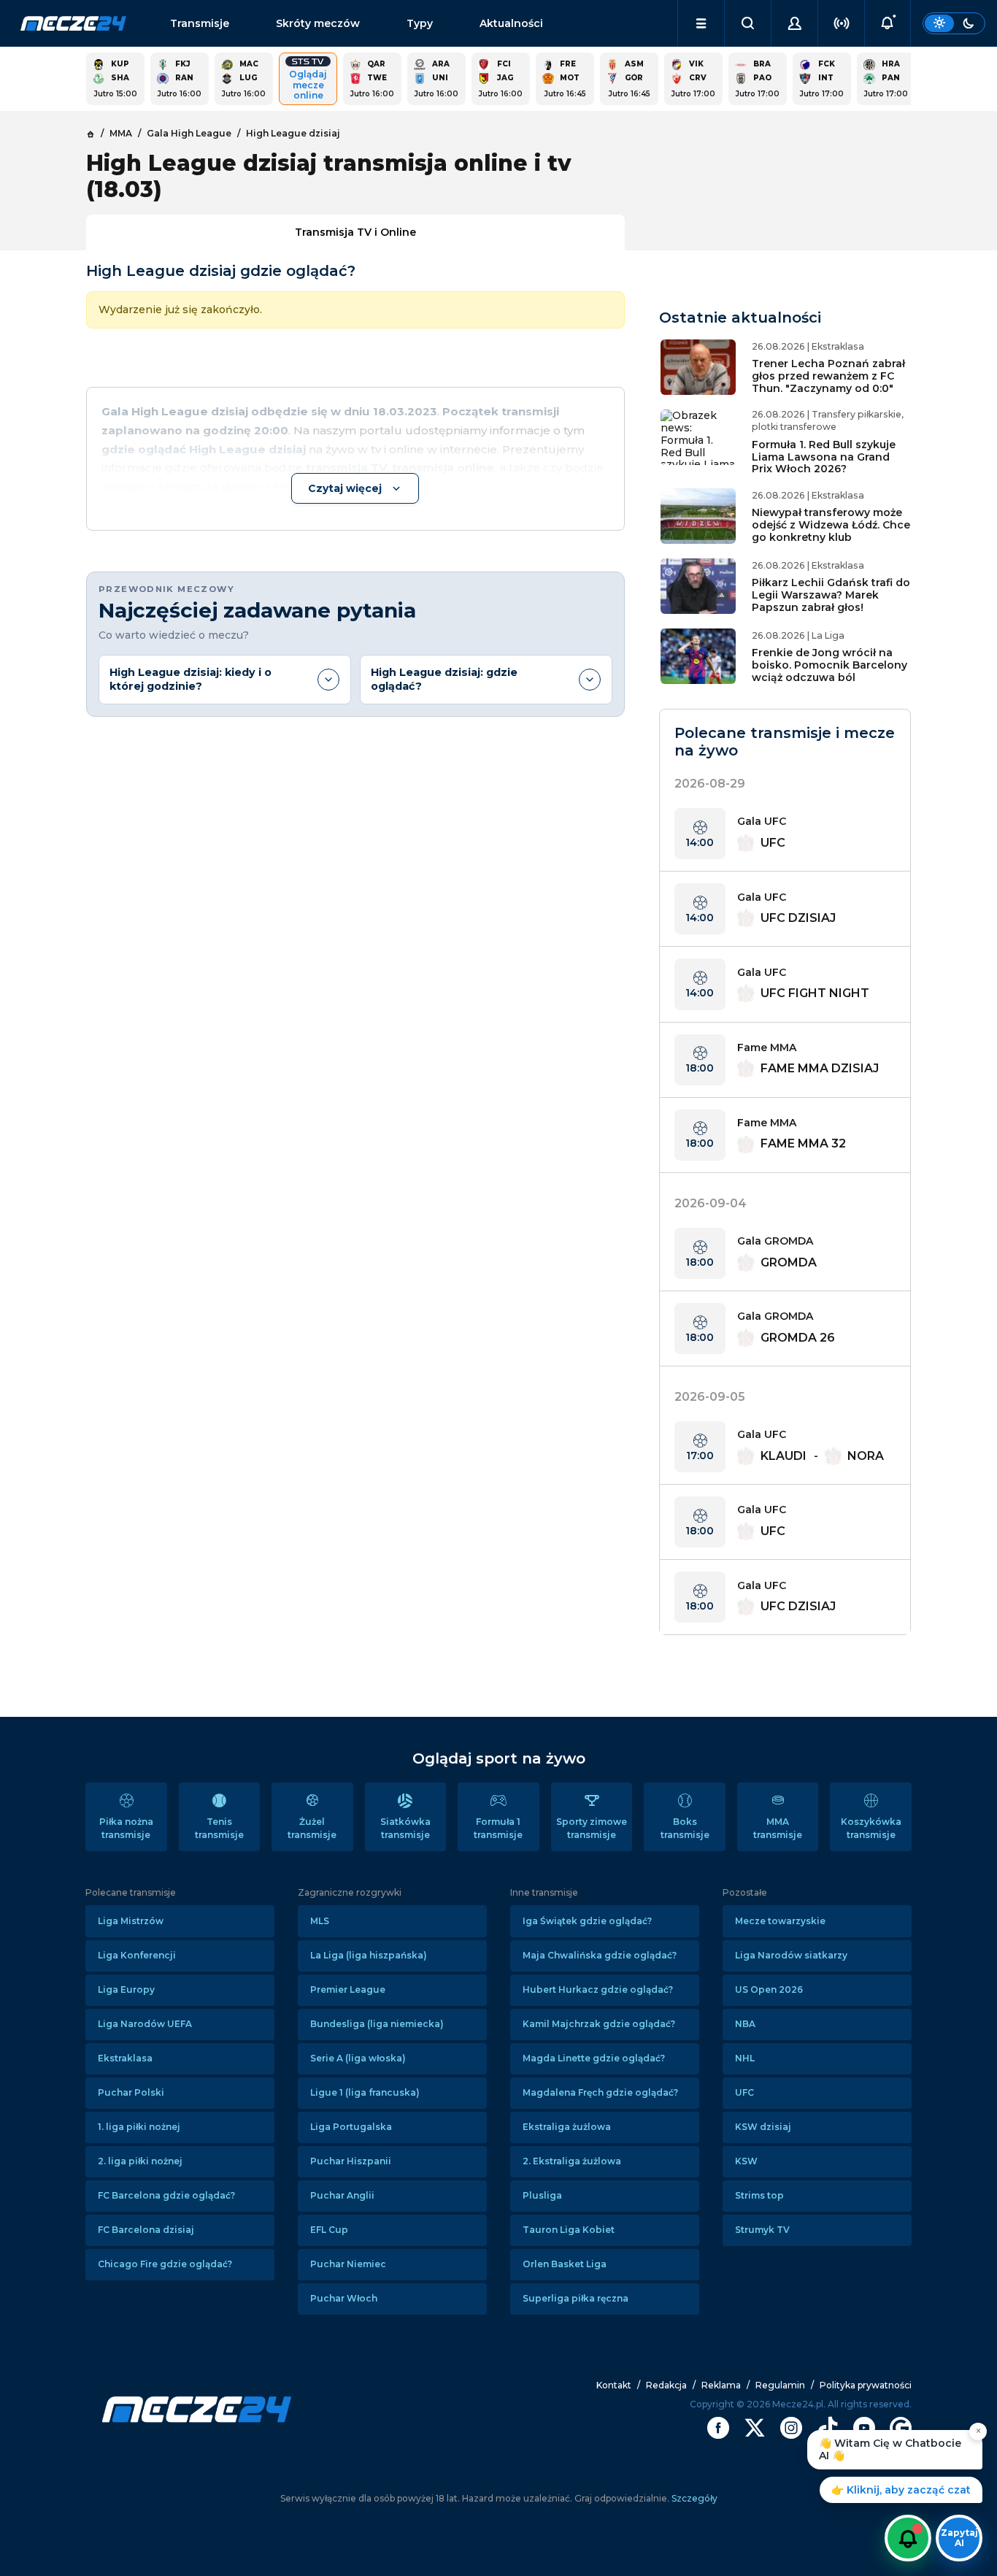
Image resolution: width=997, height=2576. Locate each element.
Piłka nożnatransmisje (126, 1828)
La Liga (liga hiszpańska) (369, 1955)
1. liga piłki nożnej (139, 2127)
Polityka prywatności (866, 2385)
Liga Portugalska (351, 2127)
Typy (420, 23)
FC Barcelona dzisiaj (146, 2230)
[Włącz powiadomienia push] (908, 2538)
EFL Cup (329, 2230)
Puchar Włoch (344, 2298)
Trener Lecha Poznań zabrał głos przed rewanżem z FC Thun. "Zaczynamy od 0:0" (828, 376)
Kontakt (614, 2385)
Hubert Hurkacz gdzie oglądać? (598, 1989)
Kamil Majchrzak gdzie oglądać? (599, 2024)
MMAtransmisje (778, 1828)
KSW (746, 2161)
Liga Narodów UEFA (145, 2024)
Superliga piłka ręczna (576, 2298)
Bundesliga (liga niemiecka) (377, 2024)
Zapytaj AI (959, 2538)
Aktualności (511, 23)
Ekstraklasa (125, 2058)
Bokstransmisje (685, 1828)
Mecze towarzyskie (780, 1921)
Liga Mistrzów (131, 1921)
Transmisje (200, 23)
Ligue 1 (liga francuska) (365, 2092)
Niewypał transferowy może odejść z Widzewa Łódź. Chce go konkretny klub (831, 525)
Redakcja (666, 2385)
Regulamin (780, 2385)
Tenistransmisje (219, 1828)
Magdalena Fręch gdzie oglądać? (600, 2092)
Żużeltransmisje (312, 1828)
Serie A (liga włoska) (358, 2058)
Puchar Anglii (342, 2195)
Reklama (721, 2385)
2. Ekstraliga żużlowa (572, 2161)
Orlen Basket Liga (565, 2264)
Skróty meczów (318, 23)
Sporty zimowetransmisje (592, 1828)
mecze (73, 23)
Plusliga (542, 2195)
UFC (744, 2092)
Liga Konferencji (137, 1955)
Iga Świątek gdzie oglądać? (587, 1921)
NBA (745, 2024)
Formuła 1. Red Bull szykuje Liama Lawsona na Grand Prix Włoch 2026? (824, 457)
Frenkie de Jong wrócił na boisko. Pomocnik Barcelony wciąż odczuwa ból (829, 665)
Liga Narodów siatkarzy (791, 1955)
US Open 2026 (769, 1989)
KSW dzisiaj (763, 2127)
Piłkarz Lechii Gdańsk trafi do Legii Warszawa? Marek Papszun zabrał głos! (831, 595)
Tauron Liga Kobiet (569, 2230)
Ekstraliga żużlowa (567, 2127)
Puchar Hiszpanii (351, 2161)
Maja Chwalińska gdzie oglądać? (600, 1955)
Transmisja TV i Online (355, 232)
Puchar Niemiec (348, 2264)
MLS (320, 1921)
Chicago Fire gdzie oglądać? (165, 2264)
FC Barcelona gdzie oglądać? (166, 2195)
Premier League (348, 1989)
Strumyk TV (762, 2230)
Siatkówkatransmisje (405, 1828)
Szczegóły (693, 2498)
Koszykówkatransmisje (871, 1828)
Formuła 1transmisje (498, 1828)
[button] (701, 23)
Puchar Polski (131, 2092)
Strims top (759, 2195)
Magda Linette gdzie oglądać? (594, 2058)
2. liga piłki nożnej (140, 2161)
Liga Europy (126, 1989)
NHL (745, 2058)
